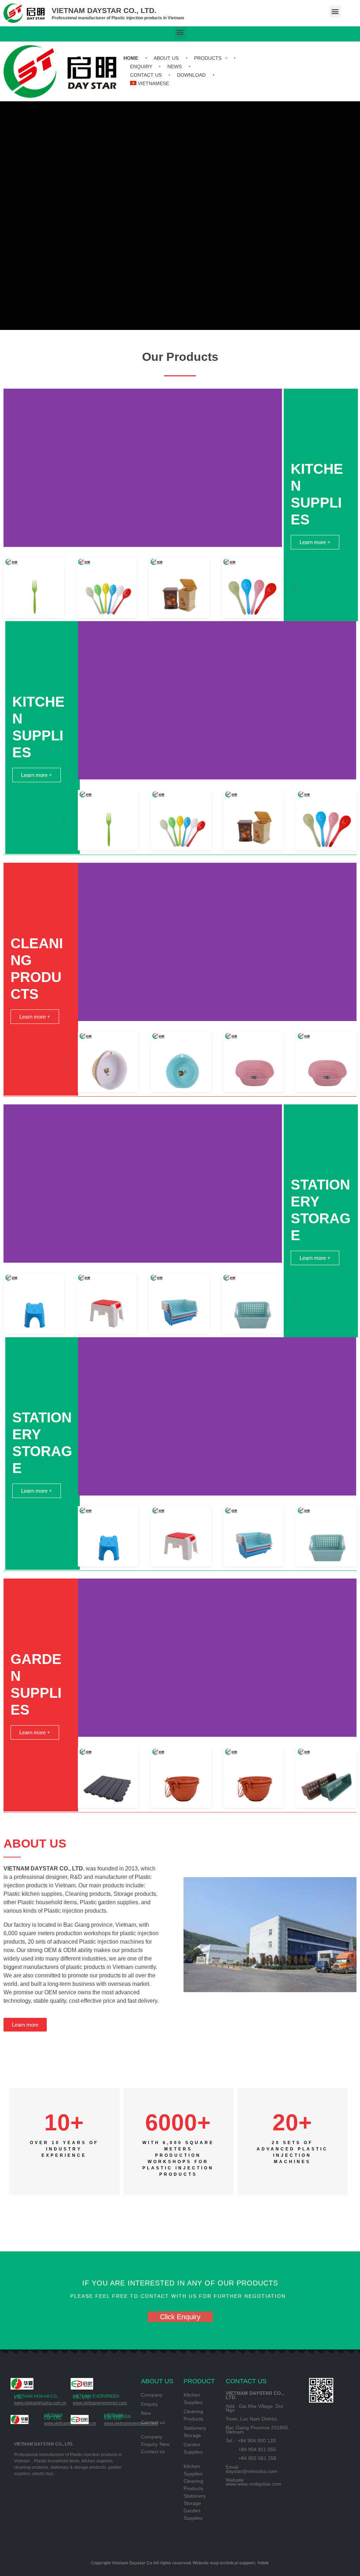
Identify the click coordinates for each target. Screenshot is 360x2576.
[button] (335, 11)
